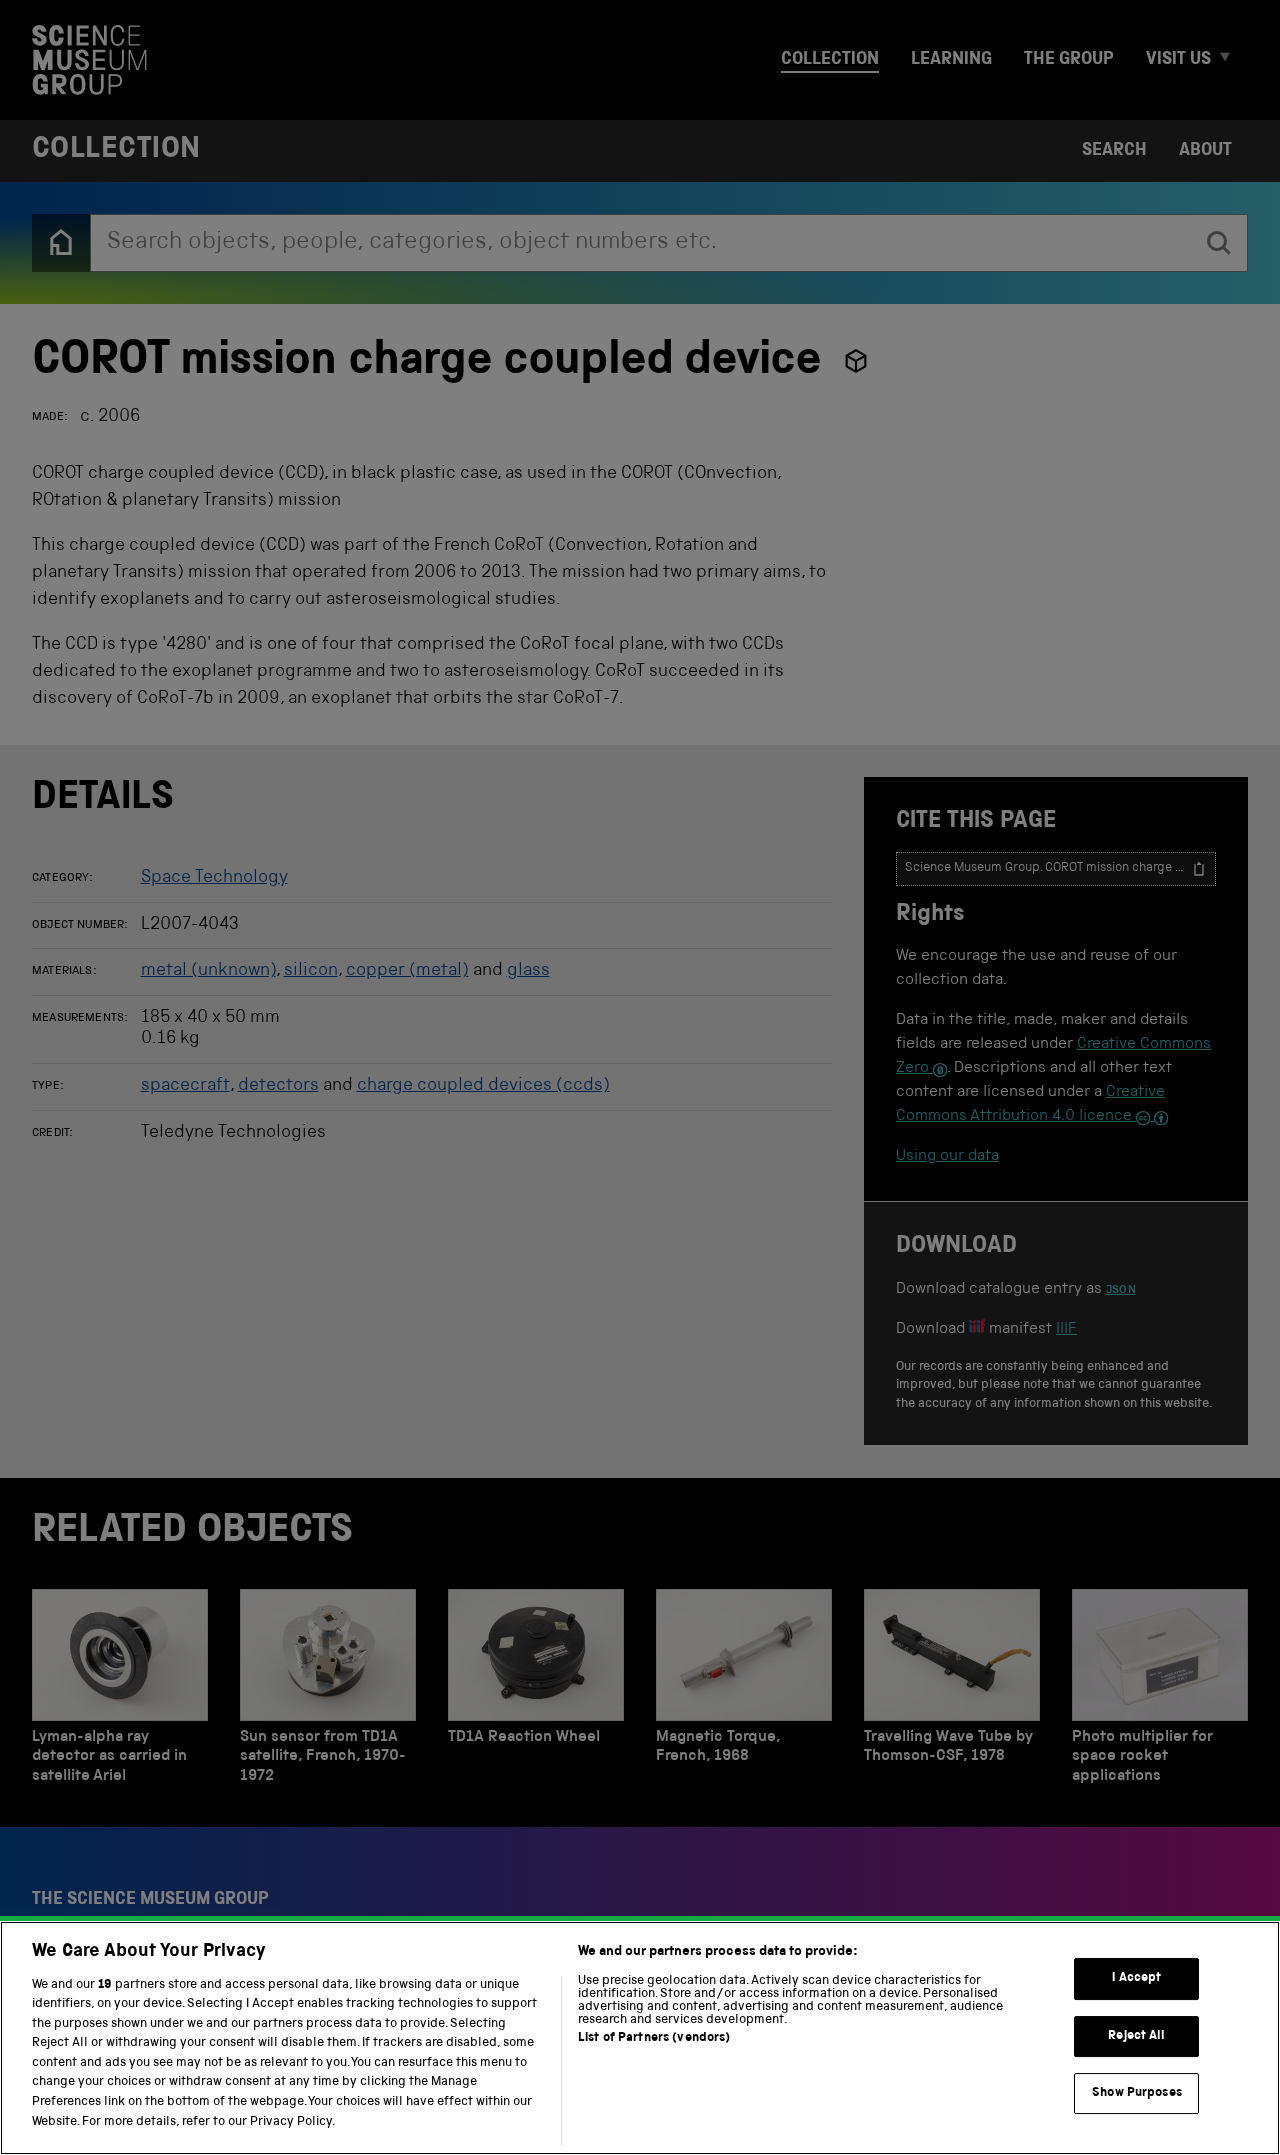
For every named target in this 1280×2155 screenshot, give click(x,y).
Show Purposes (1137, 2093)
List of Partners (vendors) (654, 2038)
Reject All (1136, 2036)
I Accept (1136, 1978)
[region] (640, 2038)
